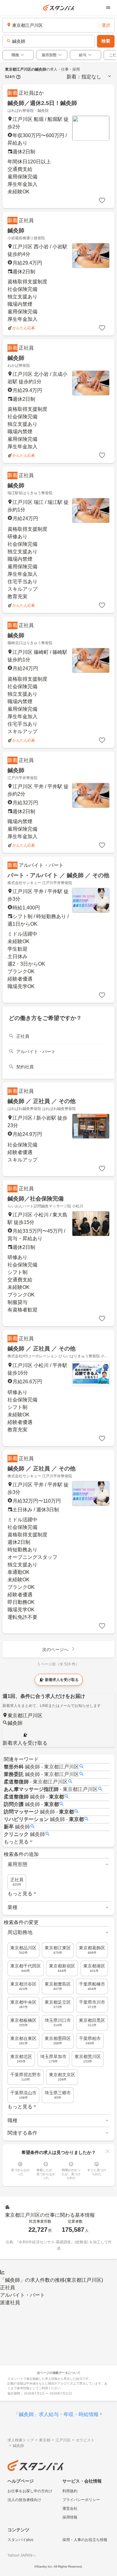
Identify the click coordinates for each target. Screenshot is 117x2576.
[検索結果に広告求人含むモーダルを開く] (18, 77)
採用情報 (70, 2517)
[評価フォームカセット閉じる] (108, 2151)
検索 (106, 41)
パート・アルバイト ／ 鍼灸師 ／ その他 (58, 875)
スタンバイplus (20, 2540)
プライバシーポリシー (81, 2500)
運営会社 (70, 2509)
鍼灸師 (16, 231)
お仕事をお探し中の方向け (30, 2491)
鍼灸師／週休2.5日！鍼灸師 (42, 103)
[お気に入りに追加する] (102, 201)
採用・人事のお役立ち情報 (85, 2540)
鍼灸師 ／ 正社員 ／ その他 (41, 1101)
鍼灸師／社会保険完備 (36, 1199)
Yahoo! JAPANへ (22, 2555)
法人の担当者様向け (24, 2500)
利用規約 (70, 2491)
